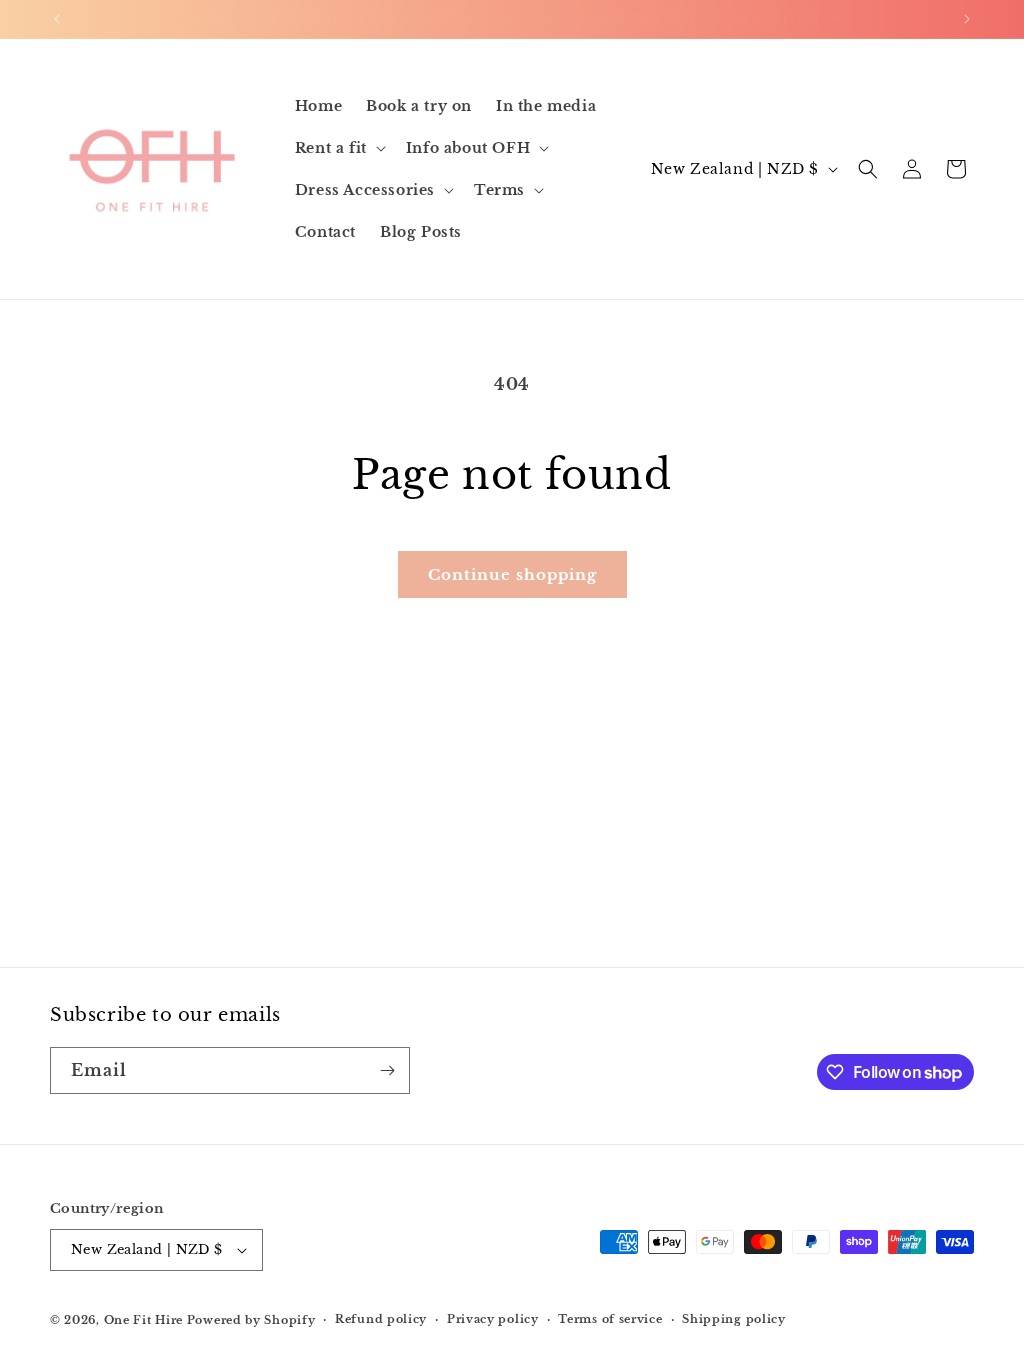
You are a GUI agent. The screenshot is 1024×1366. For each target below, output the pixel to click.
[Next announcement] (967, 19)
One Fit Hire (143, 1320)
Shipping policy (734, 1319)
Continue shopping (512, 574)
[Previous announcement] (57, 19)
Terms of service (610, 1319)
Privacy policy (493, 1319)
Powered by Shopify (251, 1320)
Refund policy (381, 1319)
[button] (338, 148)
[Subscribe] (387, 1070)
